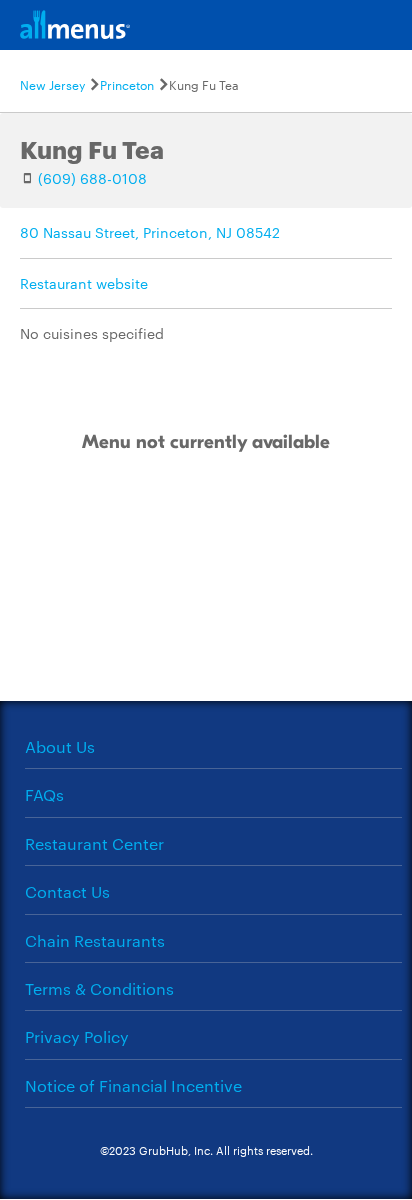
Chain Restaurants (95, 940)
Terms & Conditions (99, 988)
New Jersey (52, 84)
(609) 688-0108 (92, 178)
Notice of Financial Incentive (133, 1085)
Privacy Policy (77, 1036)
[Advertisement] (206, 595)
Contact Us (67, 891)
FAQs (44, 794)
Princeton (127, 84)
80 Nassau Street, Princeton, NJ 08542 (150, 232)
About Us (60, 746)
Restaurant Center (94, 843)
